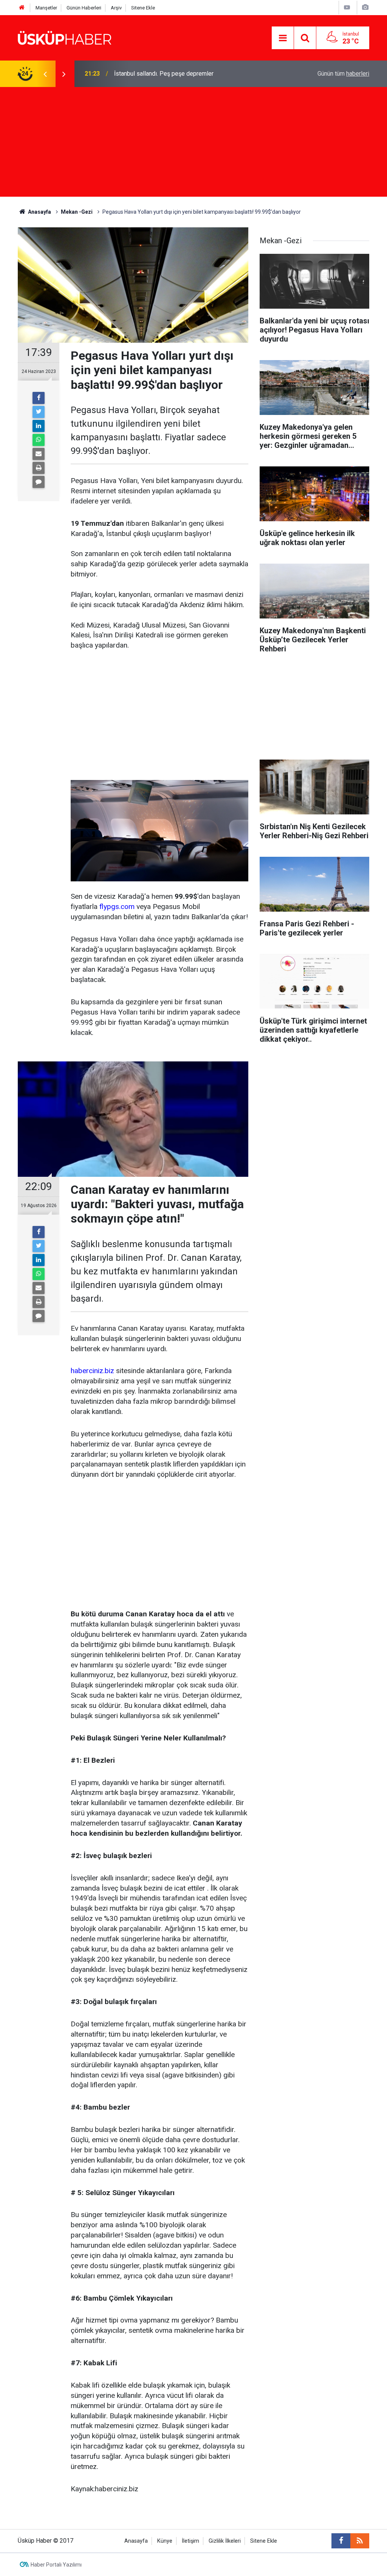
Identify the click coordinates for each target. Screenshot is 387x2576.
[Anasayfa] (22, 8)
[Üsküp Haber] (65, 37)
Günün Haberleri (84, 8)
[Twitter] (39, 412)
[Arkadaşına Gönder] (39, 454)
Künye (165, 2541)
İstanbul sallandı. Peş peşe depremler (164, 74)
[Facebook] (39, 398)
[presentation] (45, 74)
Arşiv (116, 8)
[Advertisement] (193, 144)
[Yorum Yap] (39, 482)
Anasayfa (136, 2541)
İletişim (190, 2541)
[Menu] (283, 38)
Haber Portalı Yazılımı (56, 2565)
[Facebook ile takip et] (341, 2541)
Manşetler (46, 8)
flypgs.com (117, 907)
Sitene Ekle (143, 8)
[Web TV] (347, 7)
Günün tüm (343, 74)
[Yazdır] (39, 468)
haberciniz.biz (92, 1371)
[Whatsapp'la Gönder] (39, 440)
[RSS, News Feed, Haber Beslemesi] (360, 2541)
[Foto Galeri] (365, 7)
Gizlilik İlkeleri (225, 2541)
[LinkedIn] (39, 426)
